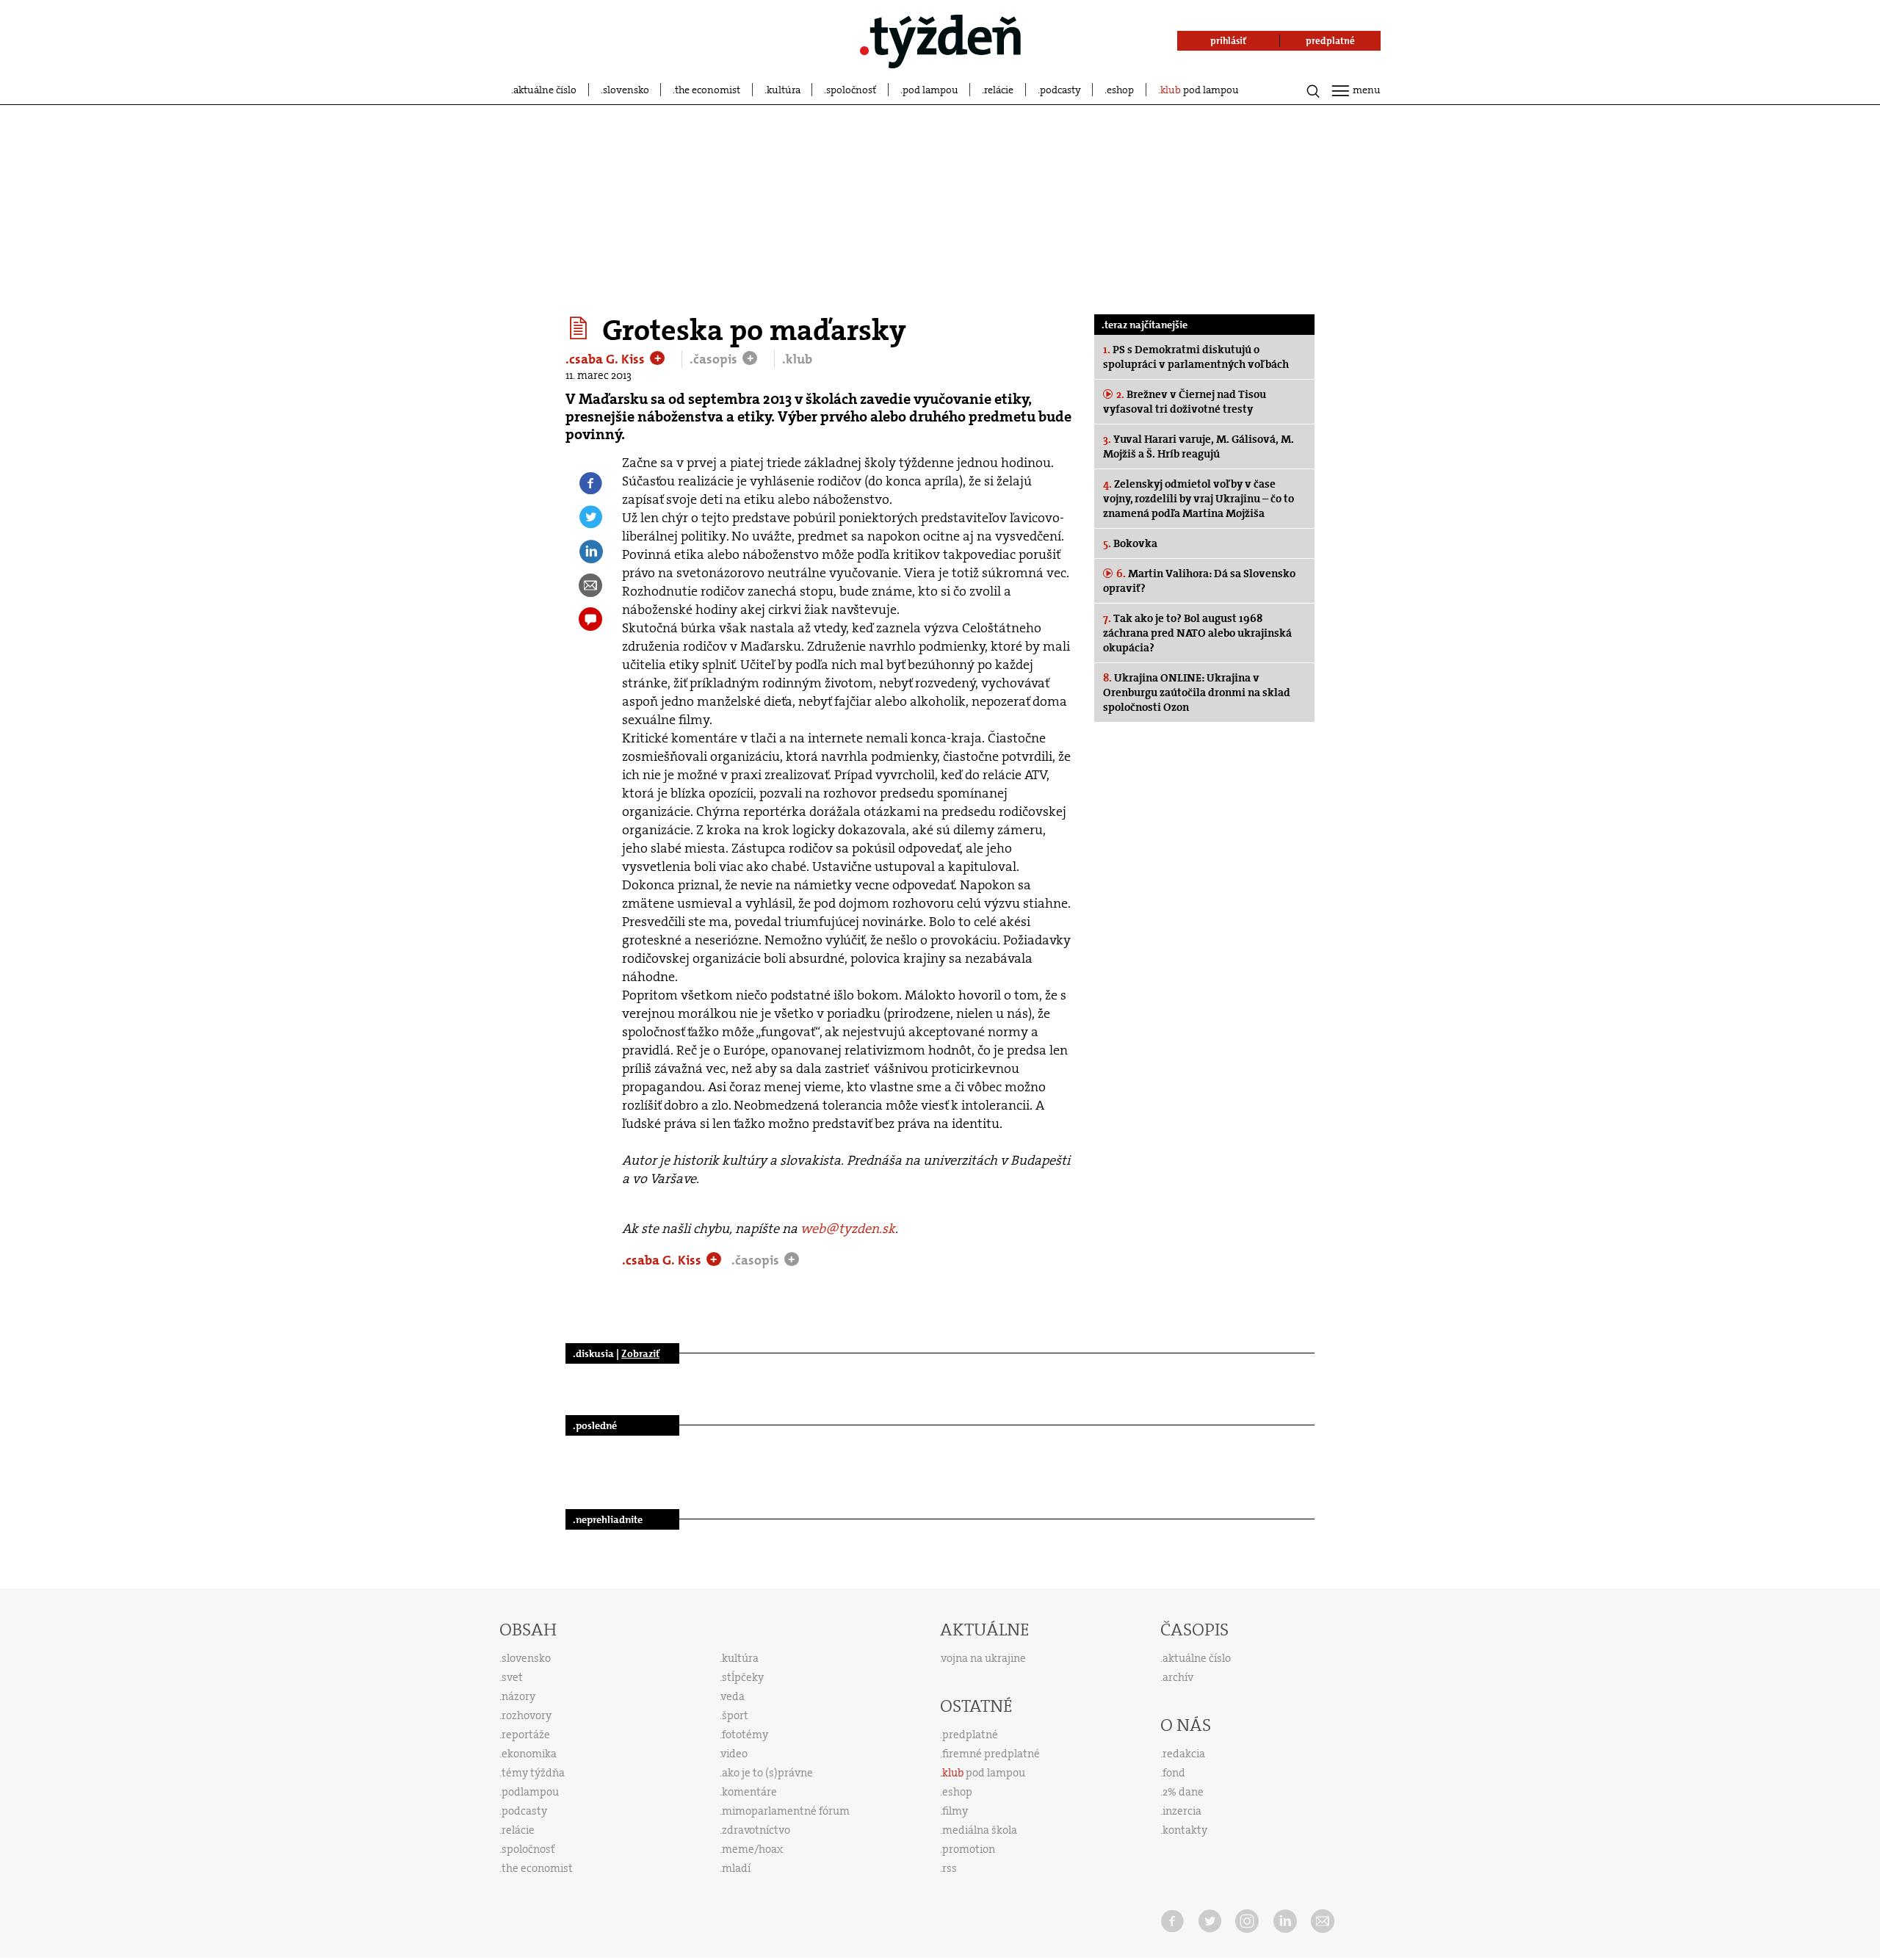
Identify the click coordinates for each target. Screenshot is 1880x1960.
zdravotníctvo (756, 1830)
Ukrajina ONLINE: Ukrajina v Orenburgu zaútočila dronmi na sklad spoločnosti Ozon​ (1197, 692)
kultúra (784, 90)
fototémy (745, 1735)
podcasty (1060, 90)
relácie (999, 90)
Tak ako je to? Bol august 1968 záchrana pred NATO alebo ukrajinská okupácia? (1197, 633)
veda (733, 1696)
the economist (708, 90)
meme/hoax (752, 1849)
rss (950, 1868)
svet (512, 1677)
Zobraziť (640, 1353)
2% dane (1183, 1792)
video (734, 1754)
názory (518, 1696)
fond (1174, 1773)
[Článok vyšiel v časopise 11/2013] (581, 328)
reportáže (526, 1735)
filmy (955, 1811)
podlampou (530, 1792)
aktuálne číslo (545, 90)
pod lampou (930, 90)
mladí (736, 1868)
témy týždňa (533, 1773)
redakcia (1184, 1754)
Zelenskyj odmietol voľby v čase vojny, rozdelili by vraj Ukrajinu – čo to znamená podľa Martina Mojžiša (1198, 499)
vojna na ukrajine (984, 1658)
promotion (969, 1849)
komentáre (749, 1792)
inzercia (1182, 1811)
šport (735, 1715)
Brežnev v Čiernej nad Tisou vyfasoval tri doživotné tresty (1185, 402)
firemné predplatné (991, 1754)
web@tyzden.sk (848, 1229)
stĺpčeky (743, 1677)
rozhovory (527, 1715)
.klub (797, 359)
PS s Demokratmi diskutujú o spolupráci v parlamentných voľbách (1196, 357)
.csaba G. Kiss (607, 359)
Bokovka (1130, 543)
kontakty (1185, 1830)
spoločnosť (851, 90)
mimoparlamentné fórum (786, 1811)
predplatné (970, 1735)
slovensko (626, 90)
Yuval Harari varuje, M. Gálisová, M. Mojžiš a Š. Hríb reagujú (1198, 446)
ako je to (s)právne (767, 1773)
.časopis (715, 359)
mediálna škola (980, 1830)
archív (1178, 1677)
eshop (1120, 90)
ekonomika (529, 1754)
